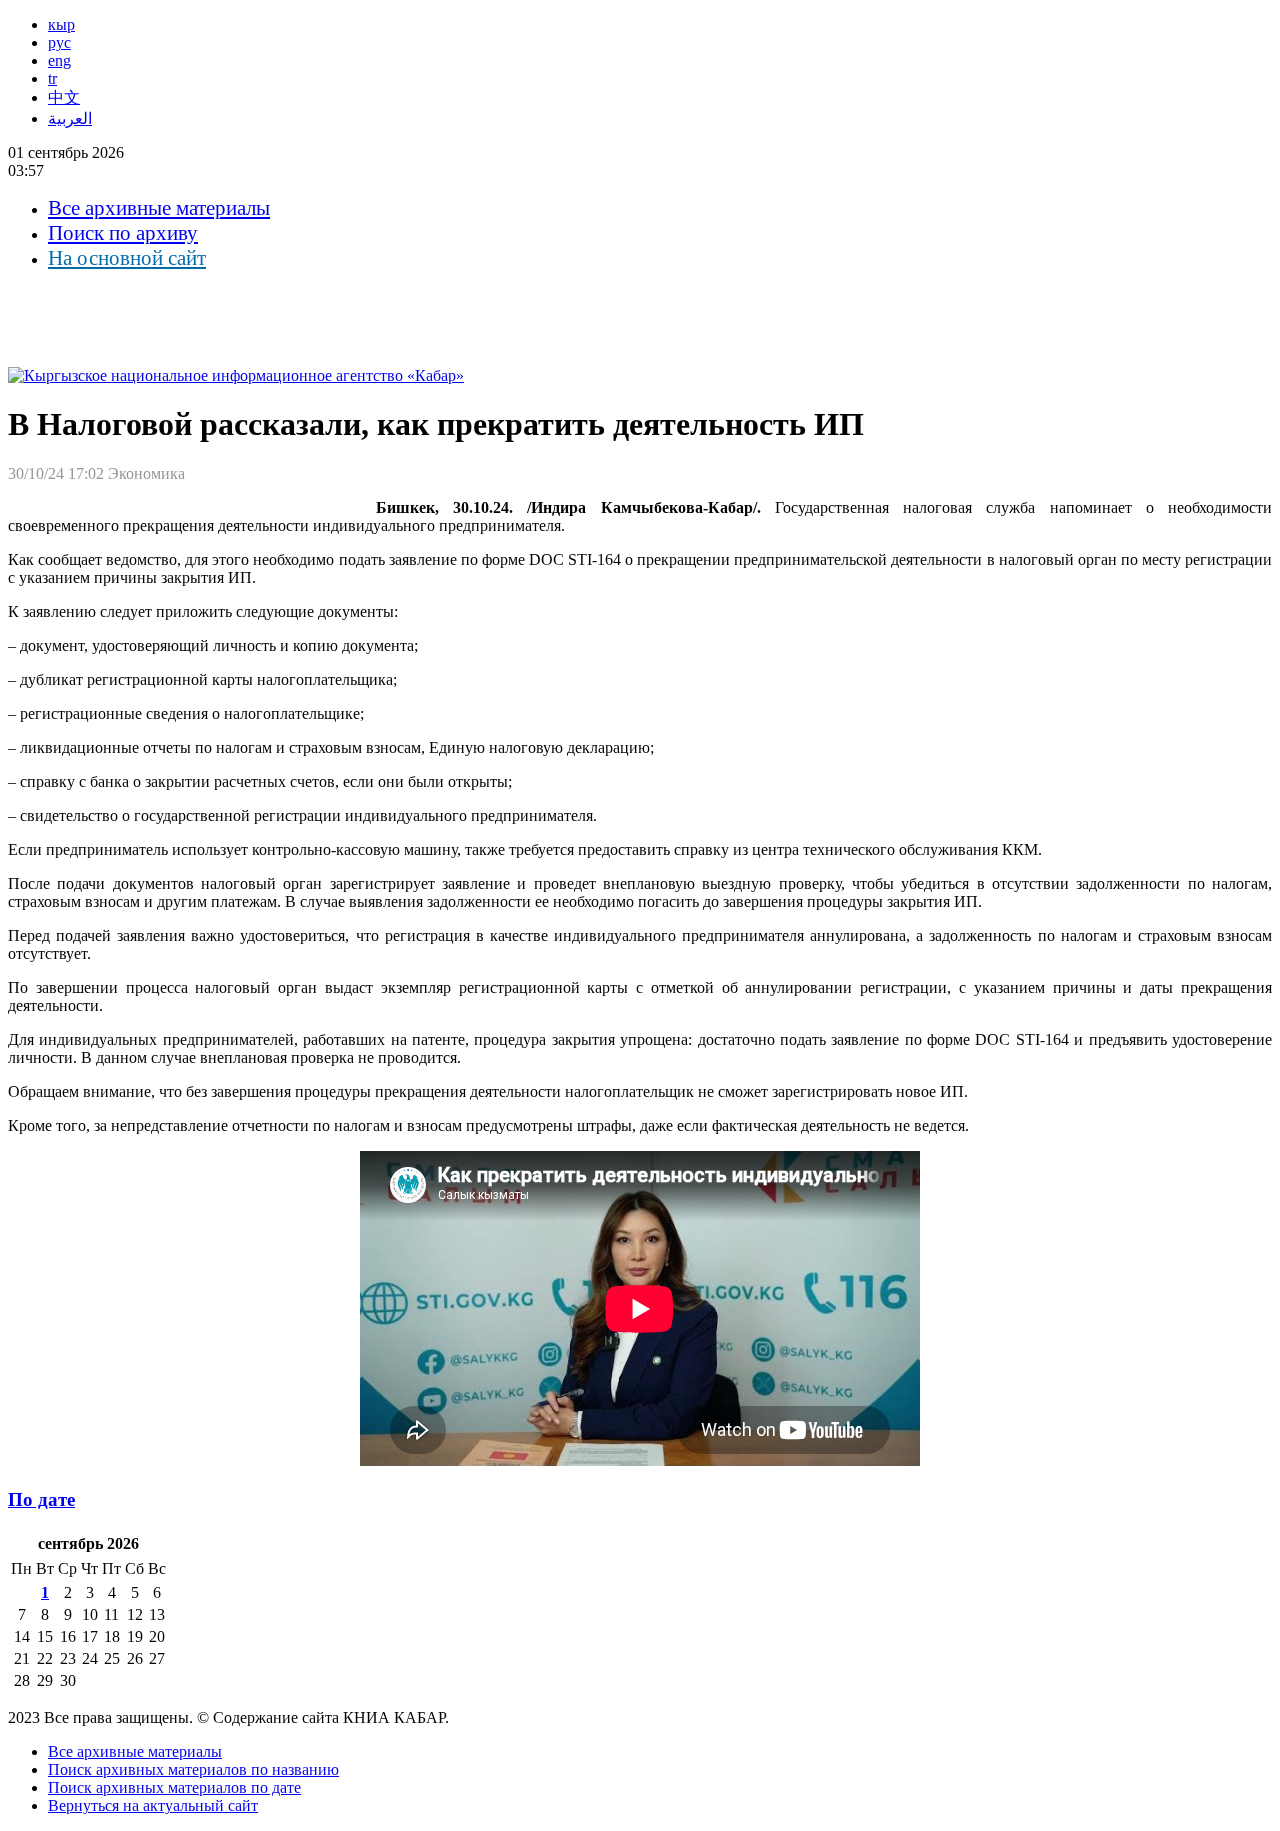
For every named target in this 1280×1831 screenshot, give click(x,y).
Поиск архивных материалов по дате (174, 1787)
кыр (61, 24)
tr (52, 78)
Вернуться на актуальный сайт (153, 1805)
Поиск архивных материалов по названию (193, 1769)
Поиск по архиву (123, 233)
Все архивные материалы (159, 208)
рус (59, 42)
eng (59, 60)
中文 (64, 97)
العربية (70, 118)
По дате (41, 1499)
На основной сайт (127, 258)
